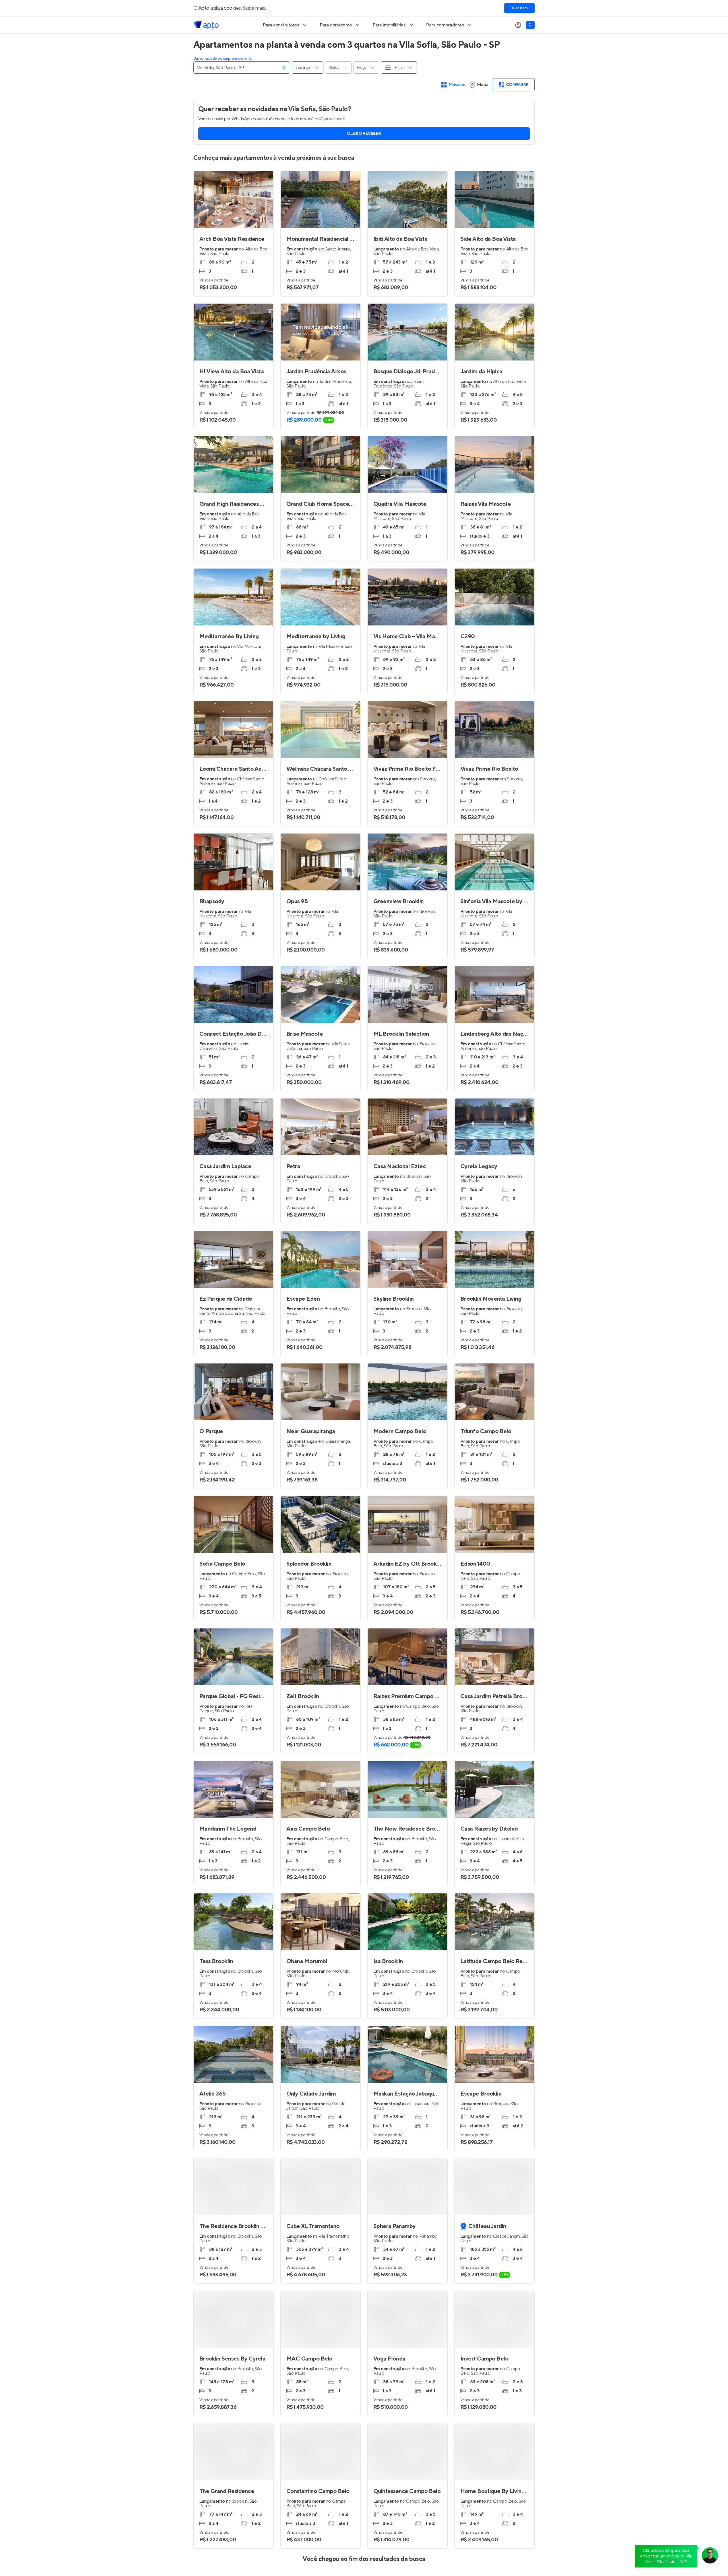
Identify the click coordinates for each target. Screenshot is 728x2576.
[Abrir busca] (530, 25)
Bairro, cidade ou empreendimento (223, 59)
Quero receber (364, 134)
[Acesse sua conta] (518, 25)
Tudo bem (519, 8)
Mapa (483, 85)
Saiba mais (254, 8)
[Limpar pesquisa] (284, 68)
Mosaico (457, 85)
